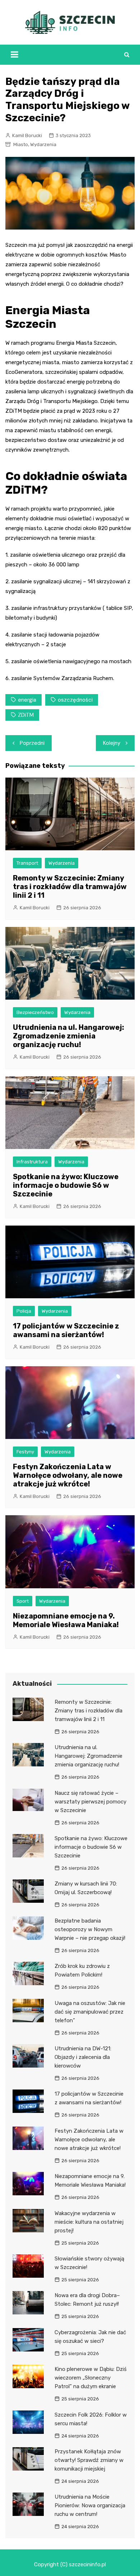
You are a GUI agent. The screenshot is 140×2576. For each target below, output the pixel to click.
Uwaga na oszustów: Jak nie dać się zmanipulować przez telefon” (90, 2012)
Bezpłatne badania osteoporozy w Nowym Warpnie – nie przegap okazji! (90, 1929)
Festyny (25, 1452)
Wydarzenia (43, 144)
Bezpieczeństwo (35, 1012)
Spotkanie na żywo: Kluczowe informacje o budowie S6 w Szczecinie (66, 1185)
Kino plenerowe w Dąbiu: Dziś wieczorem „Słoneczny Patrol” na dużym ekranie (91, 2378)
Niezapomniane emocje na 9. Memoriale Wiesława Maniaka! (66, 1620)
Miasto (21, 144)
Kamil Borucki (27, 135)
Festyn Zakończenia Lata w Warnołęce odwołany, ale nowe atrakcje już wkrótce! (68, 1475)
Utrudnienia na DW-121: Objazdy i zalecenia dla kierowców (83, 2057)
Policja (24, 1311)
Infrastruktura (32, 1162)
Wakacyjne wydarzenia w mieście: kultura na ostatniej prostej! (89, 2222)
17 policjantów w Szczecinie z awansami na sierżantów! (66, 1330)
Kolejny (112, 743)
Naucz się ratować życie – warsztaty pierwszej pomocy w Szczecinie (90, 1802)
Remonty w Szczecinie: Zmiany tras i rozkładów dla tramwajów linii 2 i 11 (70, 887)
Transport (27, 863)
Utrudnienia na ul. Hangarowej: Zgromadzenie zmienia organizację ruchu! (69, 1036)
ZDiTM (26, 715)
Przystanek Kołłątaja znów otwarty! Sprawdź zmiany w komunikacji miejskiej (89, 2460)
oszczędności (75, 700)
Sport (23, 1601)
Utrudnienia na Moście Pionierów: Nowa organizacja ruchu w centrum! (90, 2505)
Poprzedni (32, 743)
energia (27, 700)
